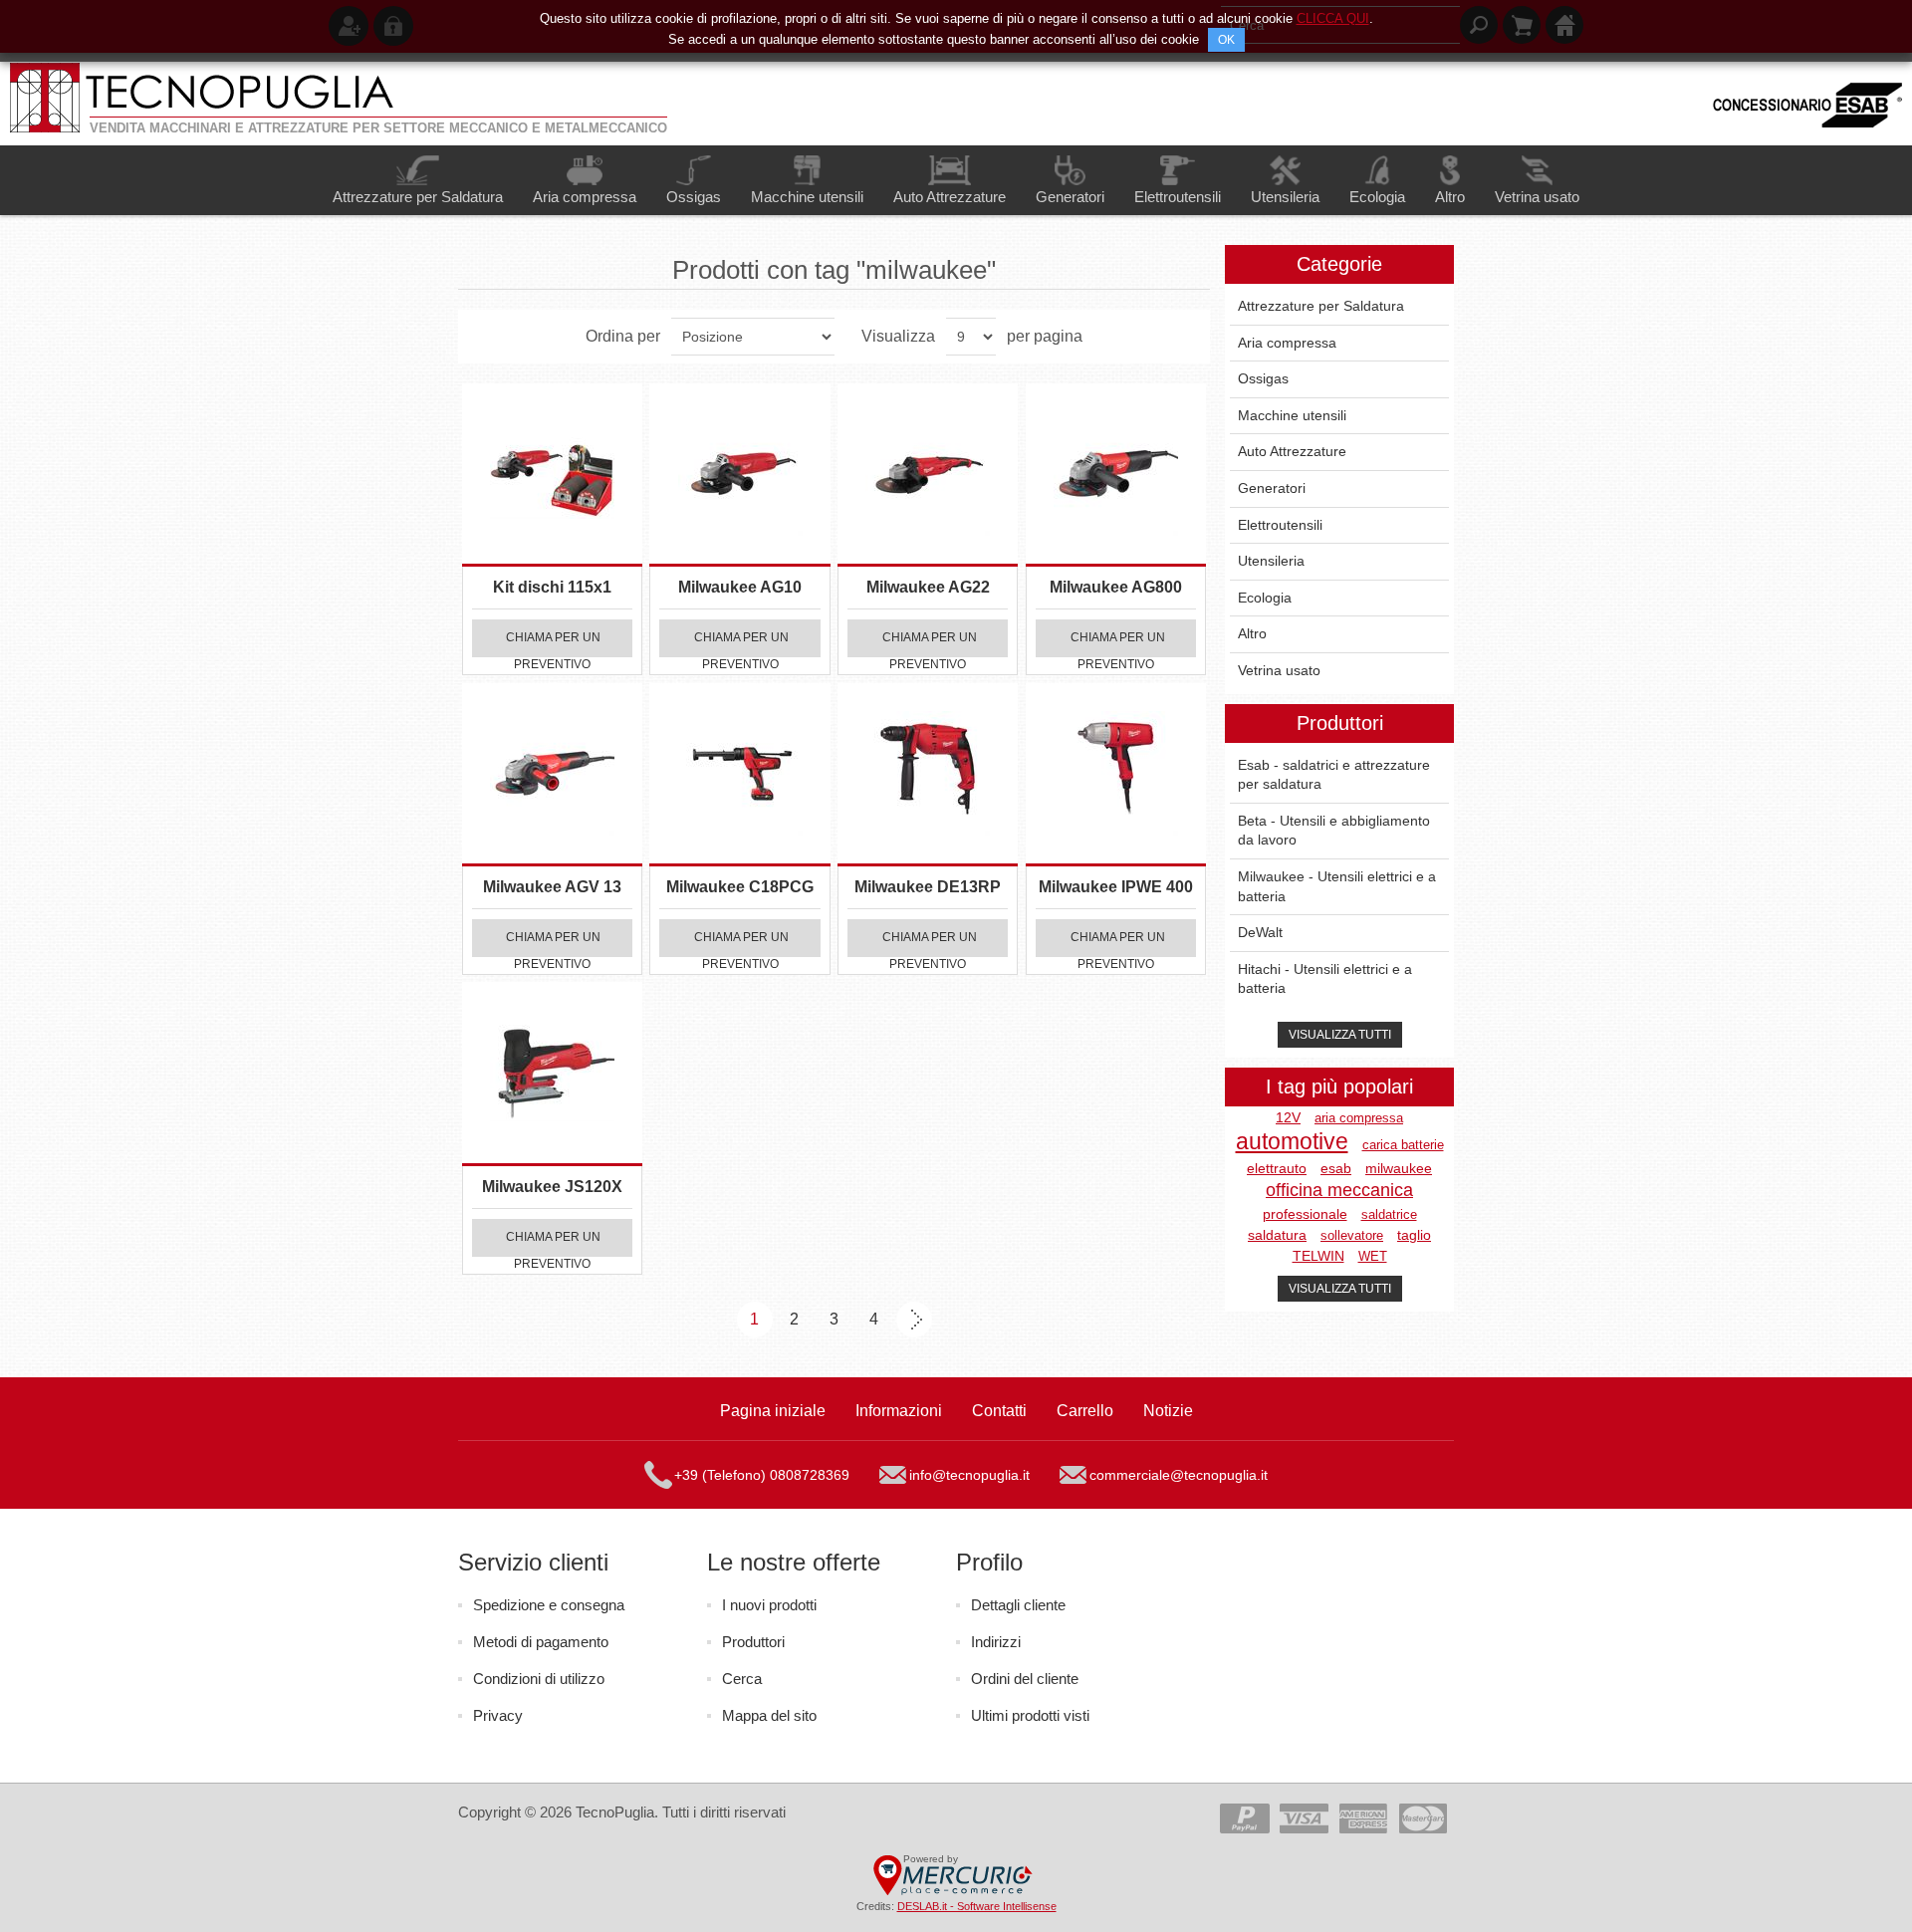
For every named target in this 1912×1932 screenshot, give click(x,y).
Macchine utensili (1292, 415)
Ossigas (1263, 378)
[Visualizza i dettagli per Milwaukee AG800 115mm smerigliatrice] (1116, 474)
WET (1373, 1256)
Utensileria (1271, 561)
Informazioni (899, 1411)
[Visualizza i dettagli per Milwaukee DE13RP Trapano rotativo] (928, 773)
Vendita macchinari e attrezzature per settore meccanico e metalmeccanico (378, 128)
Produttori (753, 1642)
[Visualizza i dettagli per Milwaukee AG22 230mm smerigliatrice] (928, 474)
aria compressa (1359, 1118)
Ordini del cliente (1025, 1679)
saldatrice (1389, 1214)
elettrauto (1277, 1169)
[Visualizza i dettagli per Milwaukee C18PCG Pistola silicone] (739, 773)
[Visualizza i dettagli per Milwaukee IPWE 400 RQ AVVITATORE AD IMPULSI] (1116, 773)
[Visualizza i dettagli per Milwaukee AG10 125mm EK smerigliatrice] (739, 474)
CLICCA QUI (1333, 18)
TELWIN (1318, 1256)
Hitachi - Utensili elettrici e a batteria (1325, 979)
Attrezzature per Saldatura (1321, 306)
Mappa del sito (769, 1715)
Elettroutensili (1280, 525)
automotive (1292, 1142)
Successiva (914, 1320)
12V (1288, 1118)
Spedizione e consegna (549, 1605)
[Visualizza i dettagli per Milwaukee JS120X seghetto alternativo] (552, 1072)
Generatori (1272, 488)
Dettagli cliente (1018, 1605)
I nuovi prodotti (769, 1605)
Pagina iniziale (773, 1411)
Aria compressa (1287, 343)
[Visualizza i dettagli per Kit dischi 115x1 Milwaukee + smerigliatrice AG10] (552, 474)
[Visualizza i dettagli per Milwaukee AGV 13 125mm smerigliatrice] (552, 773)
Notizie (1168, 1411)
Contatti (999, 1411)
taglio (1414, 1235)
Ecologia (1265, 598)
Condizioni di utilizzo (539, 1679)
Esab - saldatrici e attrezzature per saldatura (1334, 775)
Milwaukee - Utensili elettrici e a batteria (1337, 886)
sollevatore (1352, 1235)
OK (1226, 40)
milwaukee (1399, 1169)
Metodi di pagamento (541, 1642)
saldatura (1277, 1235)
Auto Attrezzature (1292, 451)
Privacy (498, 1715)
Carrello (1085, 1411)
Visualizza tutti (1340, 1035)
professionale (1305, 1214)
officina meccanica (1339, 1190)
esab (1336, 1169)
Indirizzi (996, 1642)
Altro (1252, 633)
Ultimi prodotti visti (1030, 1715)
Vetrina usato (1279, 670)
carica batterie (1403, 1145)
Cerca (742, 1679)
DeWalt (1260, 932)
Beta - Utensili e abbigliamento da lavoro (1334, 831)
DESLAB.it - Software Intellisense (977, 1906)
